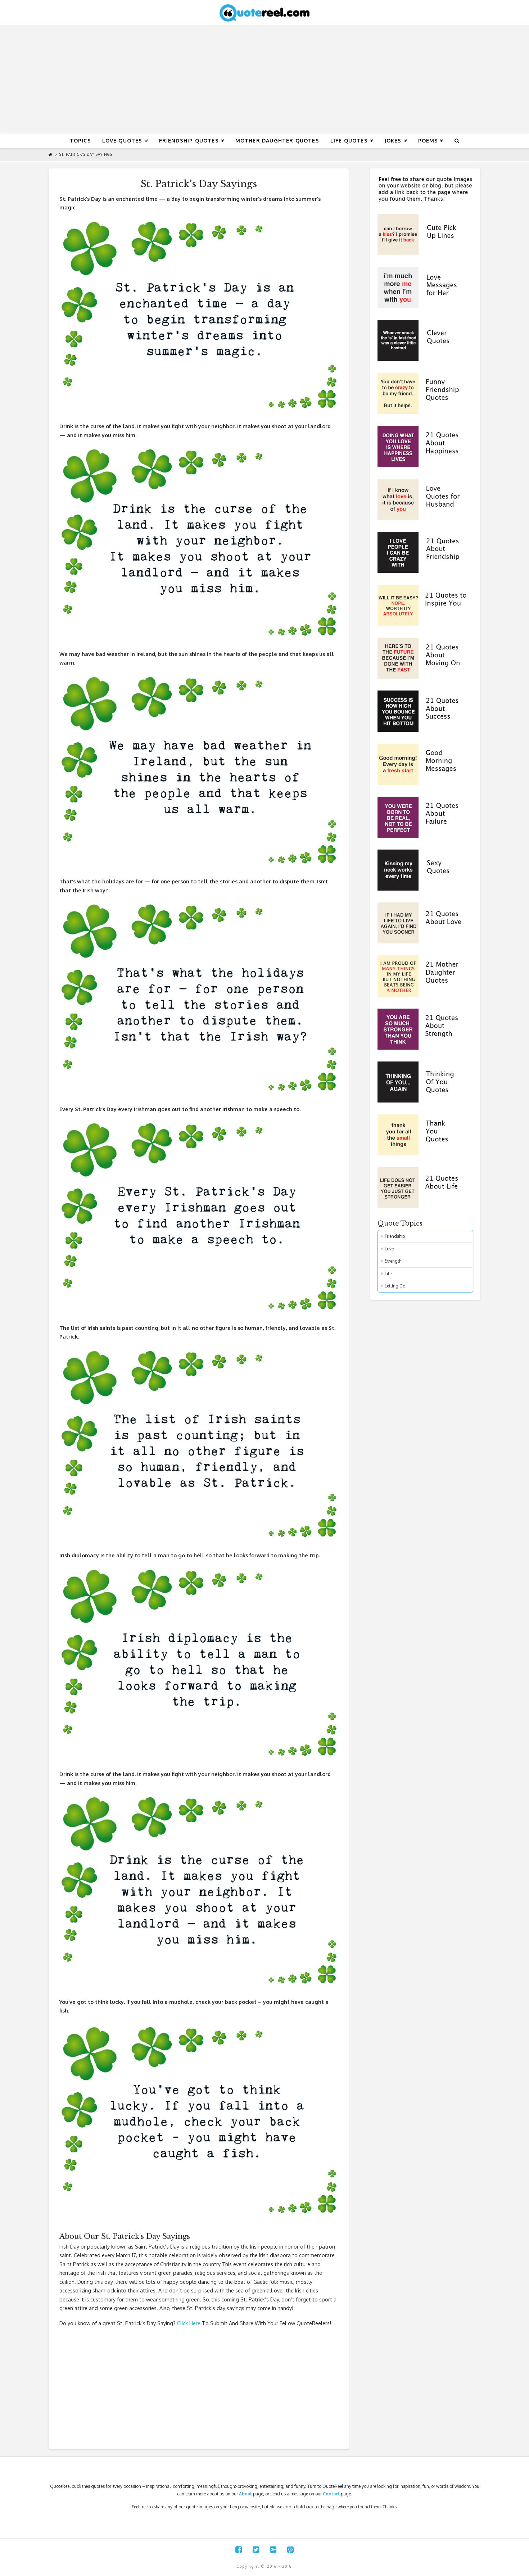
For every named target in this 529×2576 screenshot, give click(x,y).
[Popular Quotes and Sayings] (264, 13)
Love (389, 1249)
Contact (331, 2494)
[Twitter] (256, 2550)
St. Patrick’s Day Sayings (86, 154)
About (245, 2494)
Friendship (395, 1236)
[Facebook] (239, 2550)
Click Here (189, 2323)
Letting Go (395, 1286)
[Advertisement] (264, 80)
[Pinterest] (290, 2550)
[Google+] (273, 2550)
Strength (393, 1261)
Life (388, 1274)
